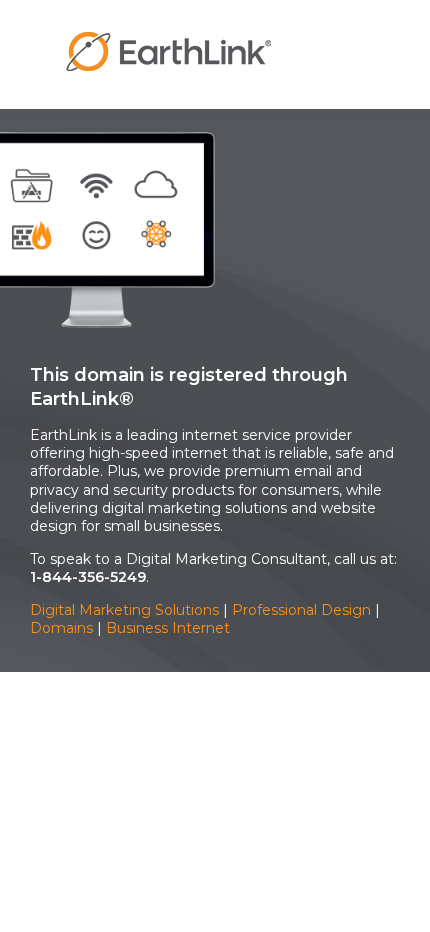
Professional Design (301, 610)
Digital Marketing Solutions (124, 610)
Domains (61, 628)
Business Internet (168, 628)
